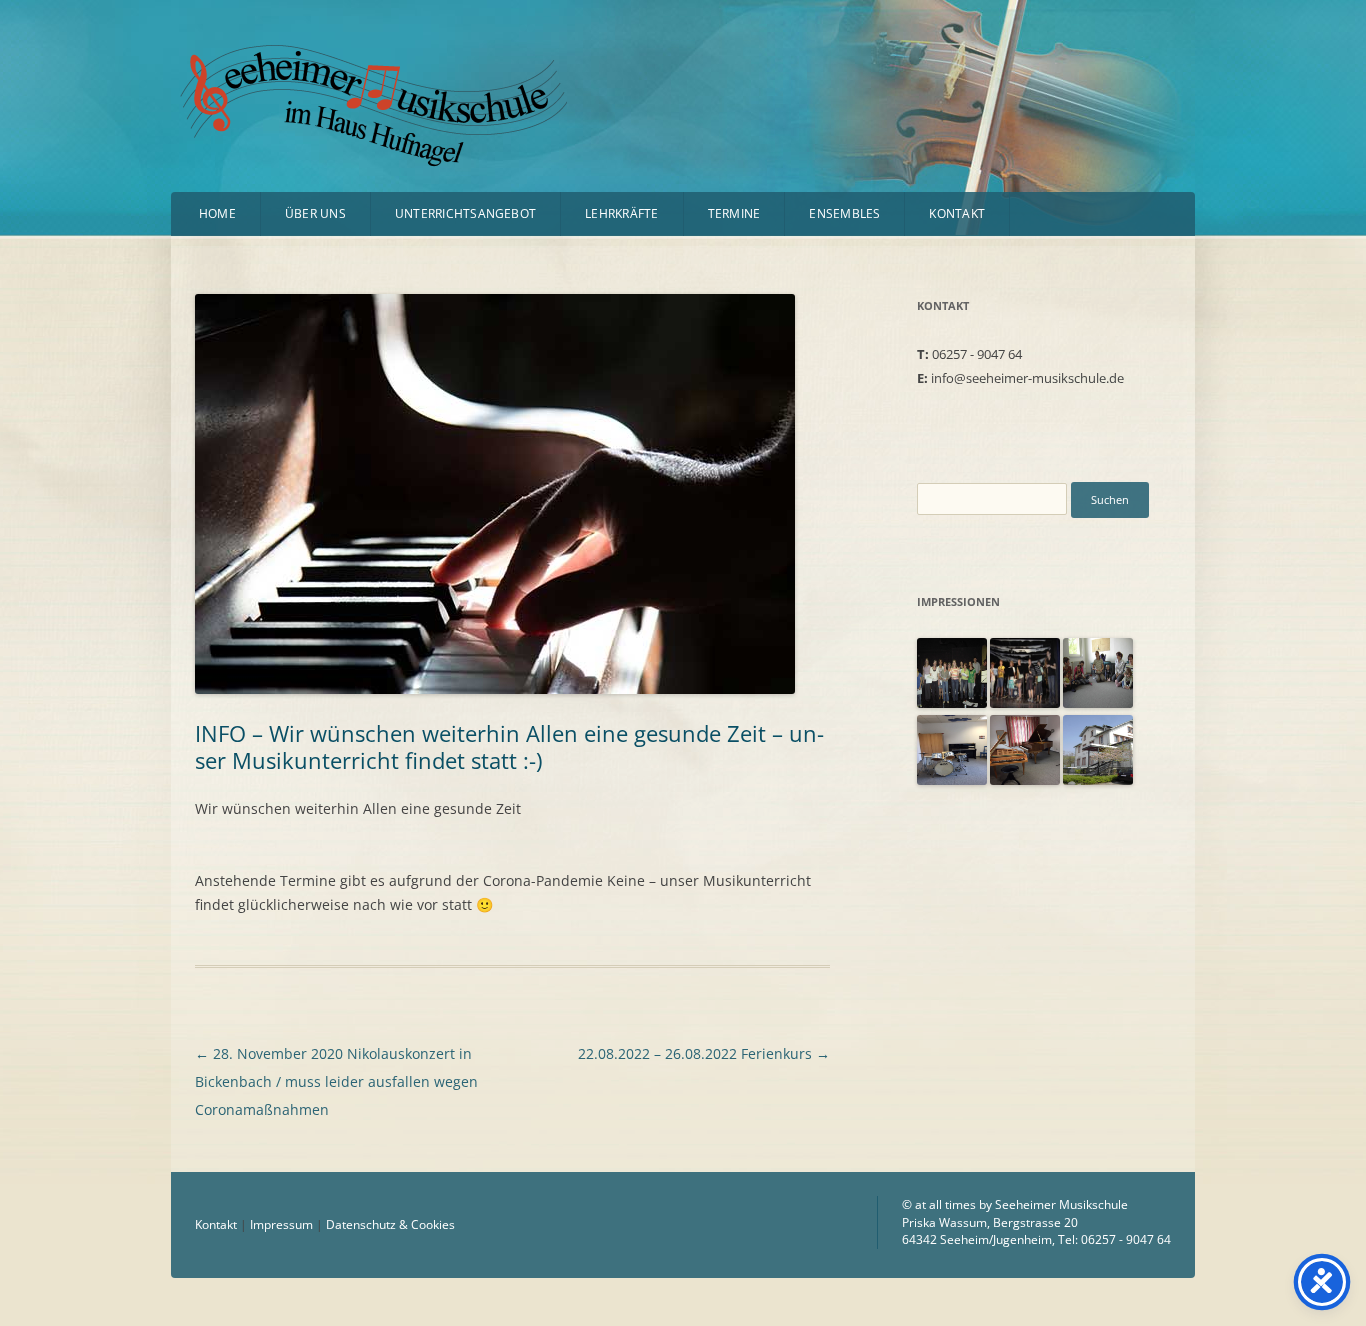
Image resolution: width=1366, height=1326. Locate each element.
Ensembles (844, 213)
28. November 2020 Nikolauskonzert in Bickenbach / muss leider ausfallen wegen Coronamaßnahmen (336, 1081)
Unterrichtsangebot (465, 213)
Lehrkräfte (621, 213)
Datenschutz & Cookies (390, 1224)
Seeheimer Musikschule (324, 71)
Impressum (281, 1224)
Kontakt (957, 213)
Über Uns (315, 213)
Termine (734, 213)
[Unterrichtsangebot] (952, 703)
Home (217, 213)
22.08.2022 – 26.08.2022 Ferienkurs (704, 1053)
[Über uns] (952, 780)
